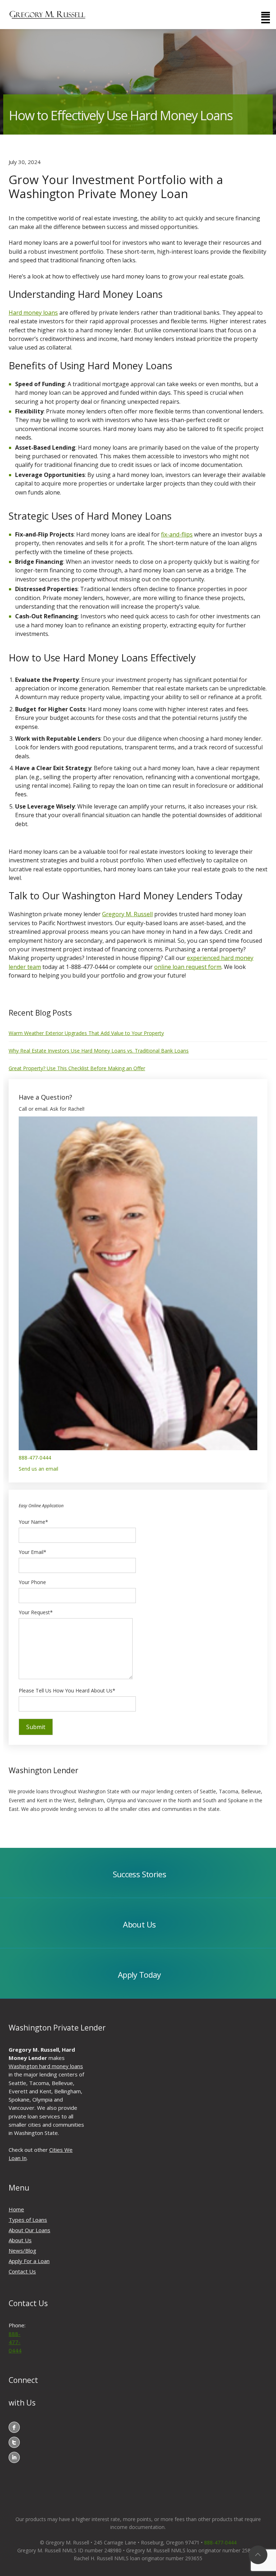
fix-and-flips (177, 534)
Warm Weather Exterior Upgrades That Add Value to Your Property (86, 1033)
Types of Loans (28, 2220)
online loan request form (188, 967)
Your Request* (36, 1612)
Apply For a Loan (29, 2261)
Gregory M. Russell (127, 914)
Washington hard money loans (46, 2066)
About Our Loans (29, 2230)
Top (258, 2555)
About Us (20, 2240)
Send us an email (38, 1469)
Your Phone (32, 1582)
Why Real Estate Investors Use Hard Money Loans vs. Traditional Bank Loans (99, 1051)
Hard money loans (33, 313)
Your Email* (33, 1552)
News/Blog (22, 2251)
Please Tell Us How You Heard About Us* (67, 1690)
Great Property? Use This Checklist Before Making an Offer (77, 1068)
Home (16, 2209)
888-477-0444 (35, 1458)
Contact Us (22, 2271)
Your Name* (33, 1522)
